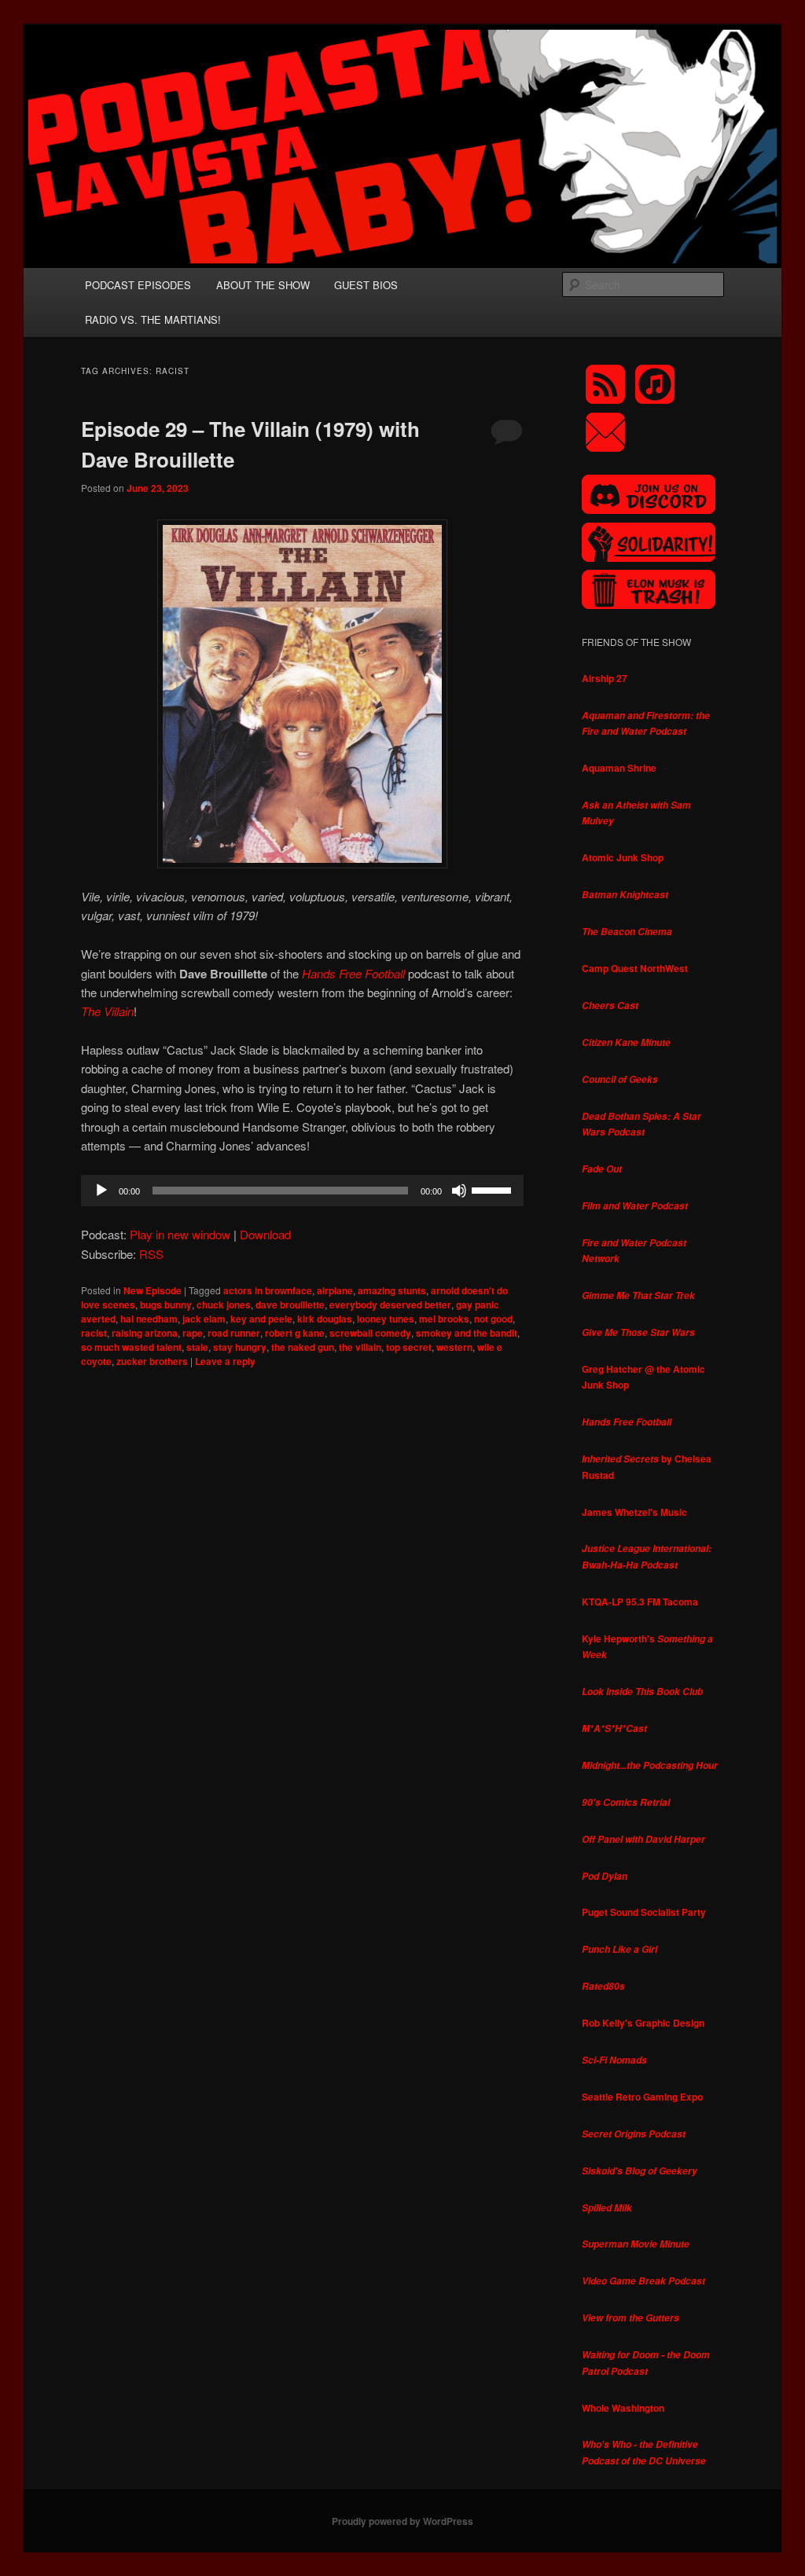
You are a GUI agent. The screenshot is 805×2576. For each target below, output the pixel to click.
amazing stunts (392, 1290)
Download (265, 1234)
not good (493, 1319)
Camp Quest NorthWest (635, 968)
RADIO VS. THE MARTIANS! (153, 319)
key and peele (261, 1319)
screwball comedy (370, 1333)
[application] (302, 1191)
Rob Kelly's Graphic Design (643, 2023)
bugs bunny (166, 1305)
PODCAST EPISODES (138, 285)
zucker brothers (152, 1361)
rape (193, 1333)
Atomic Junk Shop (623, 857)
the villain (360, 1347)
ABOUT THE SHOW (263, 285)
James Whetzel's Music (634, 1512)
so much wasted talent (131, 1347)
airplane (335, 1290)
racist (94, 1333)
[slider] (494, 1189)
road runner (234, 1333)
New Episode (153, 1290)
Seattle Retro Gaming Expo (642, 2097)
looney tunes (386, 1319)
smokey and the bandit (467, 1333)
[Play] (101, 1191)
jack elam (204, 1319)
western (454, 1347)
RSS (151, 1254)
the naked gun (303, 1347)
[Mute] (459, 1191)
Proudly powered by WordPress (402, 2521)
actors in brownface (268, 1290)
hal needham (149, 1319)
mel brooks (444, 1319)
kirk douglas (325, 1319)
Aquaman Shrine (619, 768)
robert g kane (295, 1333)
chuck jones (224, 1305)
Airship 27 (605, 678)
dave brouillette (290, 1305)
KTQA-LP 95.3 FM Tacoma (640, 1602)
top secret (409, 1347)
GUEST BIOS (366, 285)
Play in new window (180, 1234)
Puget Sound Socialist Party (644, 1912)
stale (197, 1347)
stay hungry (240, 1347)
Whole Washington (623, 2408)
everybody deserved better (390, 1305)
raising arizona (145, 1333)
